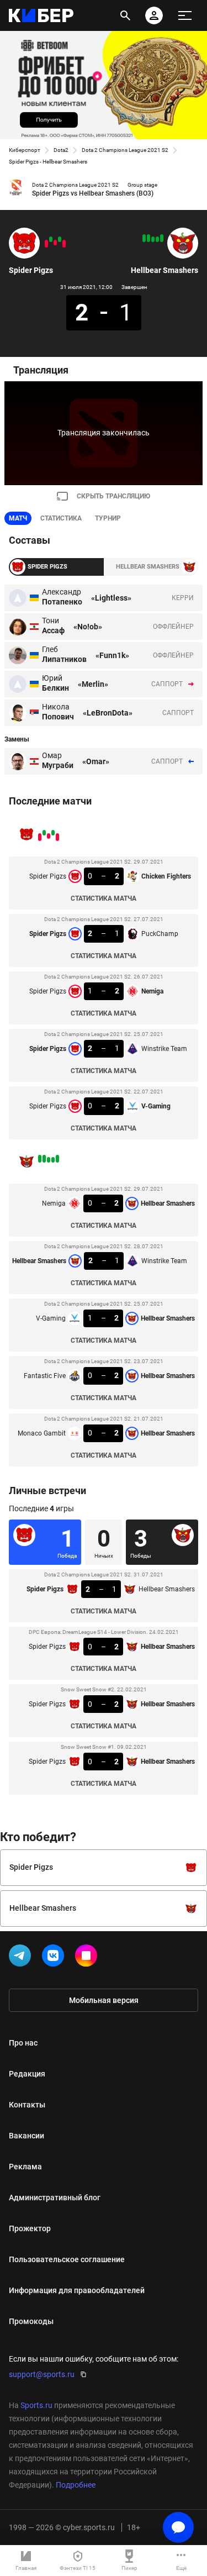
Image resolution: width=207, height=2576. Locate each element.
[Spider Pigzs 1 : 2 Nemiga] (55, 243)
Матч (18, 518)
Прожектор (30, 2228)
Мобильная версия (104, 2000)
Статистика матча (104, 898)
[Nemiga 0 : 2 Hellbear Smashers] (162, 238)
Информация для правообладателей (77, 2290)
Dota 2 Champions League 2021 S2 (125, 150)
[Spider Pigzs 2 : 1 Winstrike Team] (51, 239)
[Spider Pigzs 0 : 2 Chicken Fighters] (64, 244)
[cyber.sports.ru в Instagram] (88, 1958)
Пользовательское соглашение (67, 2259)
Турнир (108, 518)
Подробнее (76, 2485)
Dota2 (61, 150)
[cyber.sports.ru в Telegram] (22, 1958)
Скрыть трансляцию (113, 496)
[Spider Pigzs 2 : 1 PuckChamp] (60, 239)
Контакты (27, 2105)
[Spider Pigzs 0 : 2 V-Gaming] (46, 244)
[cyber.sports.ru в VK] (55, 1958)
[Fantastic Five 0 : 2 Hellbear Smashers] (148, 238)
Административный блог (55, 2198)
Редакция (27, 2074)
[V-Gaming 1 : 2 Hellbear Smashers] (153, 239)
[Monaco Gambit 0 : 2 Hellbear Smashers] (144, 238)
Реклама (25, 2167)
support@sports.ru (42, 2374)
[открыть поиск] (125, 15)
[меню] (185, 15)
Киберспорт (25, 150)
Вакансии (26, 2136)
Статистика (61, 518)
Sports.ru (36, 2405)
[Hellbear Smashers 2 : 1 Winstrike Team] (157, 239)
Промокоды (31, 2321)
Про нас (23, 2043)
